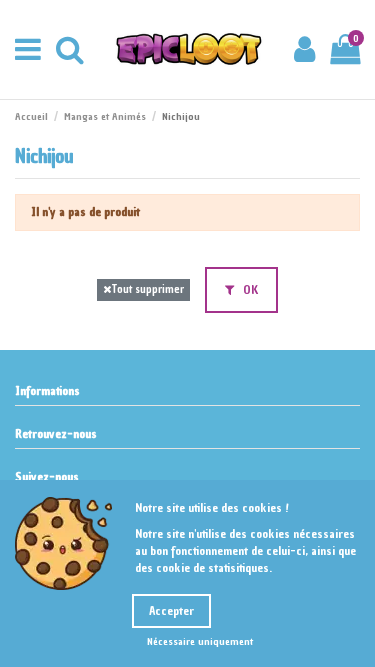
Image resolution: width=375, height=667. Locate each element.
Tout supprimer (147, 289)
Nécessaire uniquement (200, 641)
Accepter (171, 611)
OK (249, 290)
